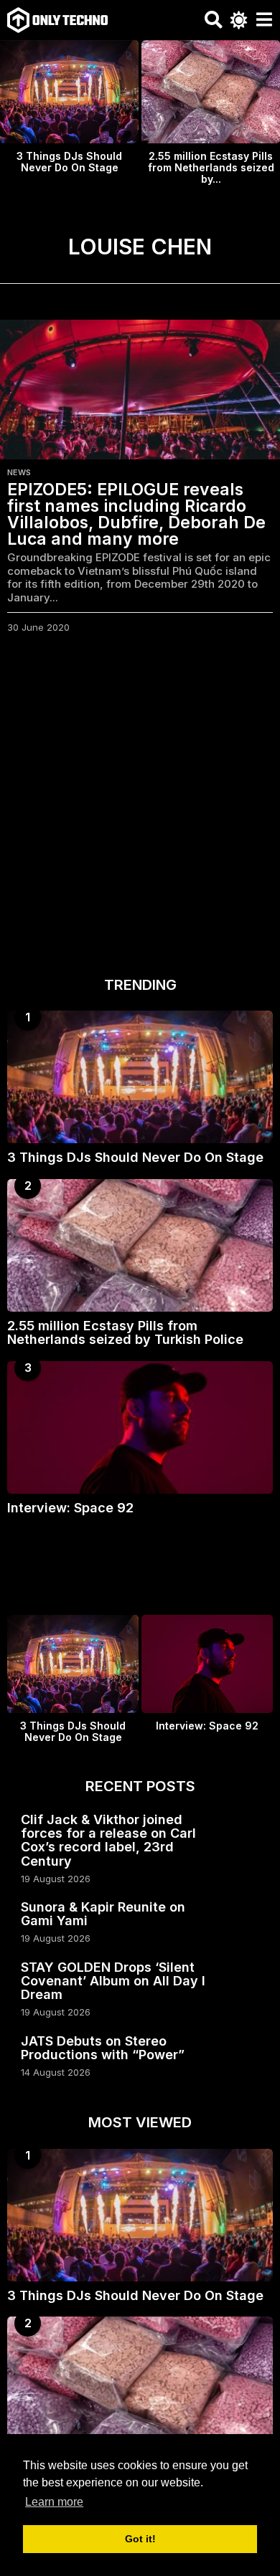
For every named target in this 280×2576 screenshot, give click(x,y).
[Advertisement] (140, 809)
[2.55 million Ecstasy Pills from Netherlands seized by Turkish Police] (140, 1245)
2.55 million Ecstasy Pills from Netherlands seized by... (211, 167)
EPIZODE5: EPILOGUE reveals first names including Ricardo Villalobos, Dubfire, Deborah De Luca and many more (136, 514)
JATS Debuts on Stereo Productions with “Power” (103, 2048)
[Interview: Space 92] (140, 1427)
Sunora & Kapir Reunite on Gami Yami (103, 1914)
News (19, 472)
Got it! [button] (140, 2539)
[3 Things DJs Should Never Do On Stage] (140, 1077)
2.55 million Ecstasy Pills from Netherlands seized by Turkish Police (125, 1332)
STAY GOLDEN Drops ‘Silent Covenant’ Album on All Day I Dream (113, 1981)
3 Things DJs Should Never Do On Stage (69, 162)
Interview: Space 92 (70, 1508)
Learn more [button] (54, 2502)
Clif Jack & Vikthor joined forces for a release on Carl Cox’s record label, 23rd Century (108, 1840)
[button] (214, 20)
